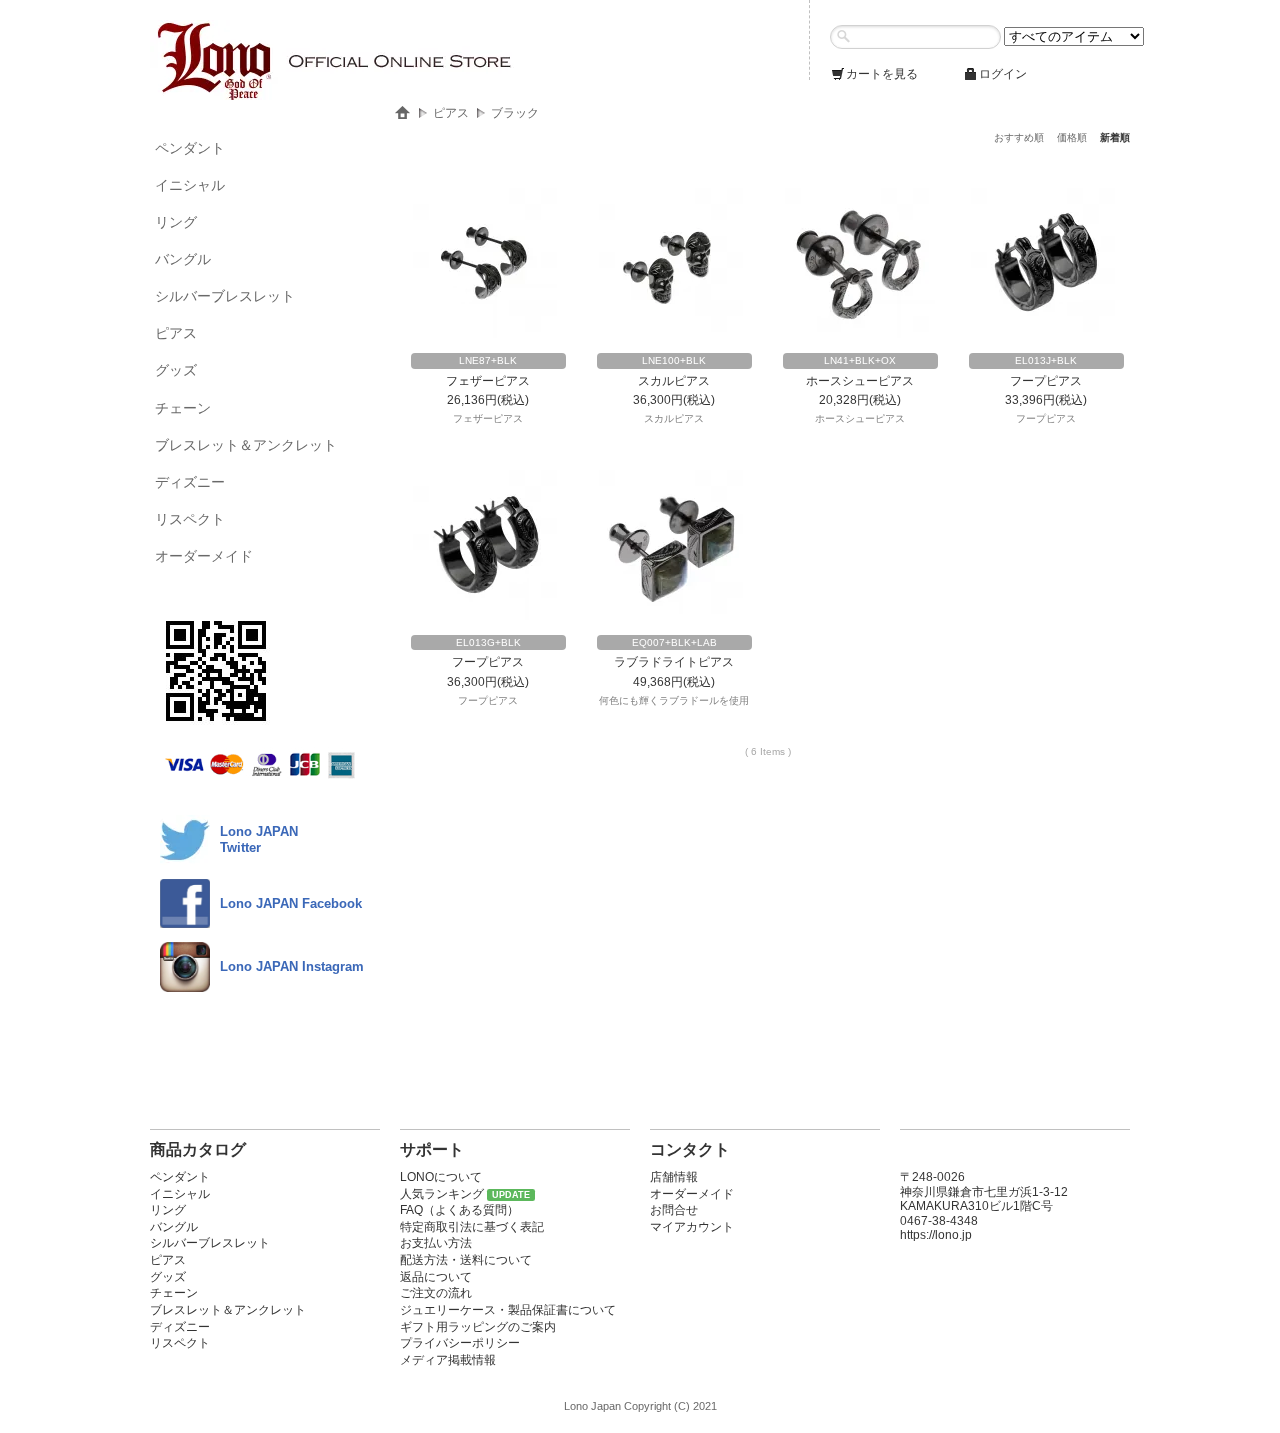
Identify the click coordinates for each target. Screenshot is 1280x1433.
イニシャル (190, 185)
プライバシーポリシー (460, 1343)
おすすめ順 (1019, 137)
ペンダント (190, 148)
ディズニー (190, 482)
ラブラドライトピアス (674, 662)
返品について (436, 1277)
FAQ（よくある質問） (459, 1210)
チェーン (183, 408)
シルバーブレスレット (225, 296)
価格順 (1072, 137)
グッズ (176, 370)
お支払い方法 (436, 1243)
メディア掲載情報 (448, 1360)
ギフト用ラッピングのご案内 (478, 1327)
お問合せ (674, 1210)
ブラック (515, 113)
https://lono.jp (936, 1235)
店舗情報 (674, 1177)
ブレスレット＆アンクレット (246, 445)
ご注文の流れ (436, 1293)
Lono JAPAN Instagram (292, 966)
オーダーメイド (204, 556)
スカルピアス (674, 381)
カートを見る (882, 74)
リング (176, 222)
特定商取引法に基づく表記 (472, 1227)
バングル (183, 259)
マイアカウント (692, 1227)
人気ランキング (442, 1194)
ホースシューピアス (860, 381)
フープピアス (1046, 381)
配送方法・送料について (466, 1260)
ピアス (176, 333)
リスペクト (190, 519)
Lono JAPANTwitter (259, 839)
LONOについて (441, 1177)
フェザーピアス (488, 381)
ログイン (1003, 74)
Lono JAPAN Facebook (291, 903)
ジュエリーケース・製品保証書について (508, 1310)
